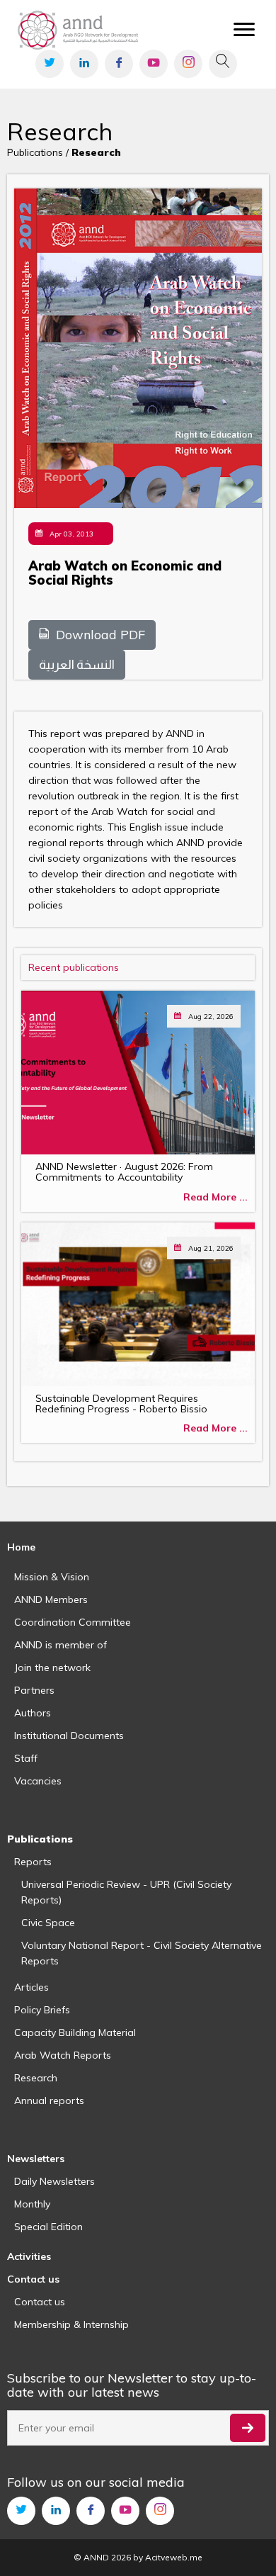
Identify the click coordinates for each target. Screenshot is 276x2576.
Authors (33, 1713)
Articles (31, 1987)
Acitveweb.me (174, 2557)
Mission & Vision (52, 1577)
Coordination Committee (73, 1622)
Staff (26, 1758)
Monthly (32, 2204)
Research (36, 2078)
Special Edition (48, 2227)
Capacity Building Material (75, 2032)
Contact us (40, 2302)
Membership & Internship (71, 2324)
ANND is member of (61, 1645)
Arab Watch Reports (63, 2055)
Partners (34, 1690)
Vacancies (38, 1781)
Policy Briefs (42, 2010)
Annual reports (49, 2100)
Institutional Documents (69, 1736)
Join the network (52, 1667)
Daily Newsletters (54, 2181)
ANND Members (51, 1599)
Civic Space (48, 1923)
